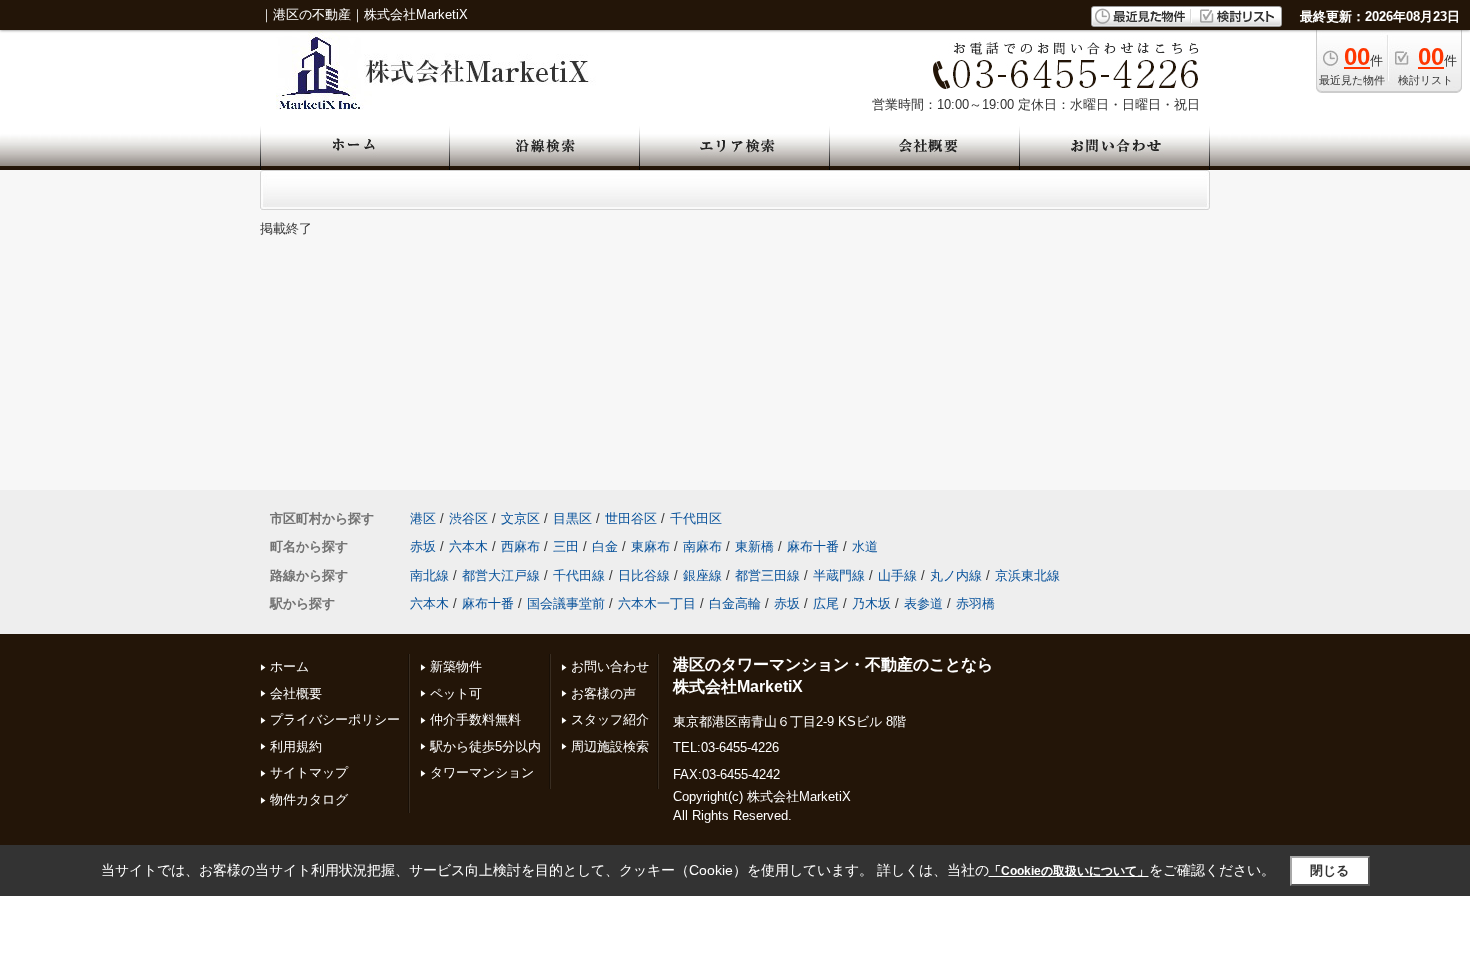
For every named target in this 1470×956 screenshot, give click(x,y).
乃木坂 (871, 603)
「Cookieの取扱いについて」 (1069, 871)
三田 (566, 546)
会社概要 (296, 693)
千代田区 (696, 518)
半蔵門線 (839, 575)
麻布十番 (813, 546)
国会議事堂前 (566, 603)
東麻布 (650, 546)
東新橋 (754, 546)
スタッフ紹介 (610, 719)
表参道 (923, 603)
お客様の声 (603, 693)
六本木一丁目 (657, 603)
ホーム (289, 666)
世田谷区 (631, 518)
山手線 (897, 575)
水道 (865, 546)
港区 (423, 518)
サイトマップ (309, 772)
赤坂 (423, 546)
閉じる (1329, 870)
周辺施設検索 (610, 746)
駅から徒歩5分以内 (485, 746)
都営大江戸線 (501, 575)
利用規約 (296, 746)
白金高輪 (735, 603)
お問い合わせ (610, 666)
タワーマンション (482, 772)
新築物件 (456, 666)
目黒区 (572, 518)
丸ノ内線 (956, 575)
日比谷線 (644, 575)
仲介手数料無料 (475, 719)
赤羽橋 (975, 603)
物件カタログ (309, 799)
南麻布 (702, 546)
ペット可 (456, 693)
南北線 (429, 575)
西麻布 (520, 546)
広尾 (826, 603)
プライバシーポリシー (335, 719)
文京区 (520, 518)
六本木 (468, 546)
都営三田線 (767, 575)
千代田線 (579, 575)
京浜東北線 (1027, 575)
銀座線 (702, 575)
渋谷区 (468, 518)
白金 (605, 546)
